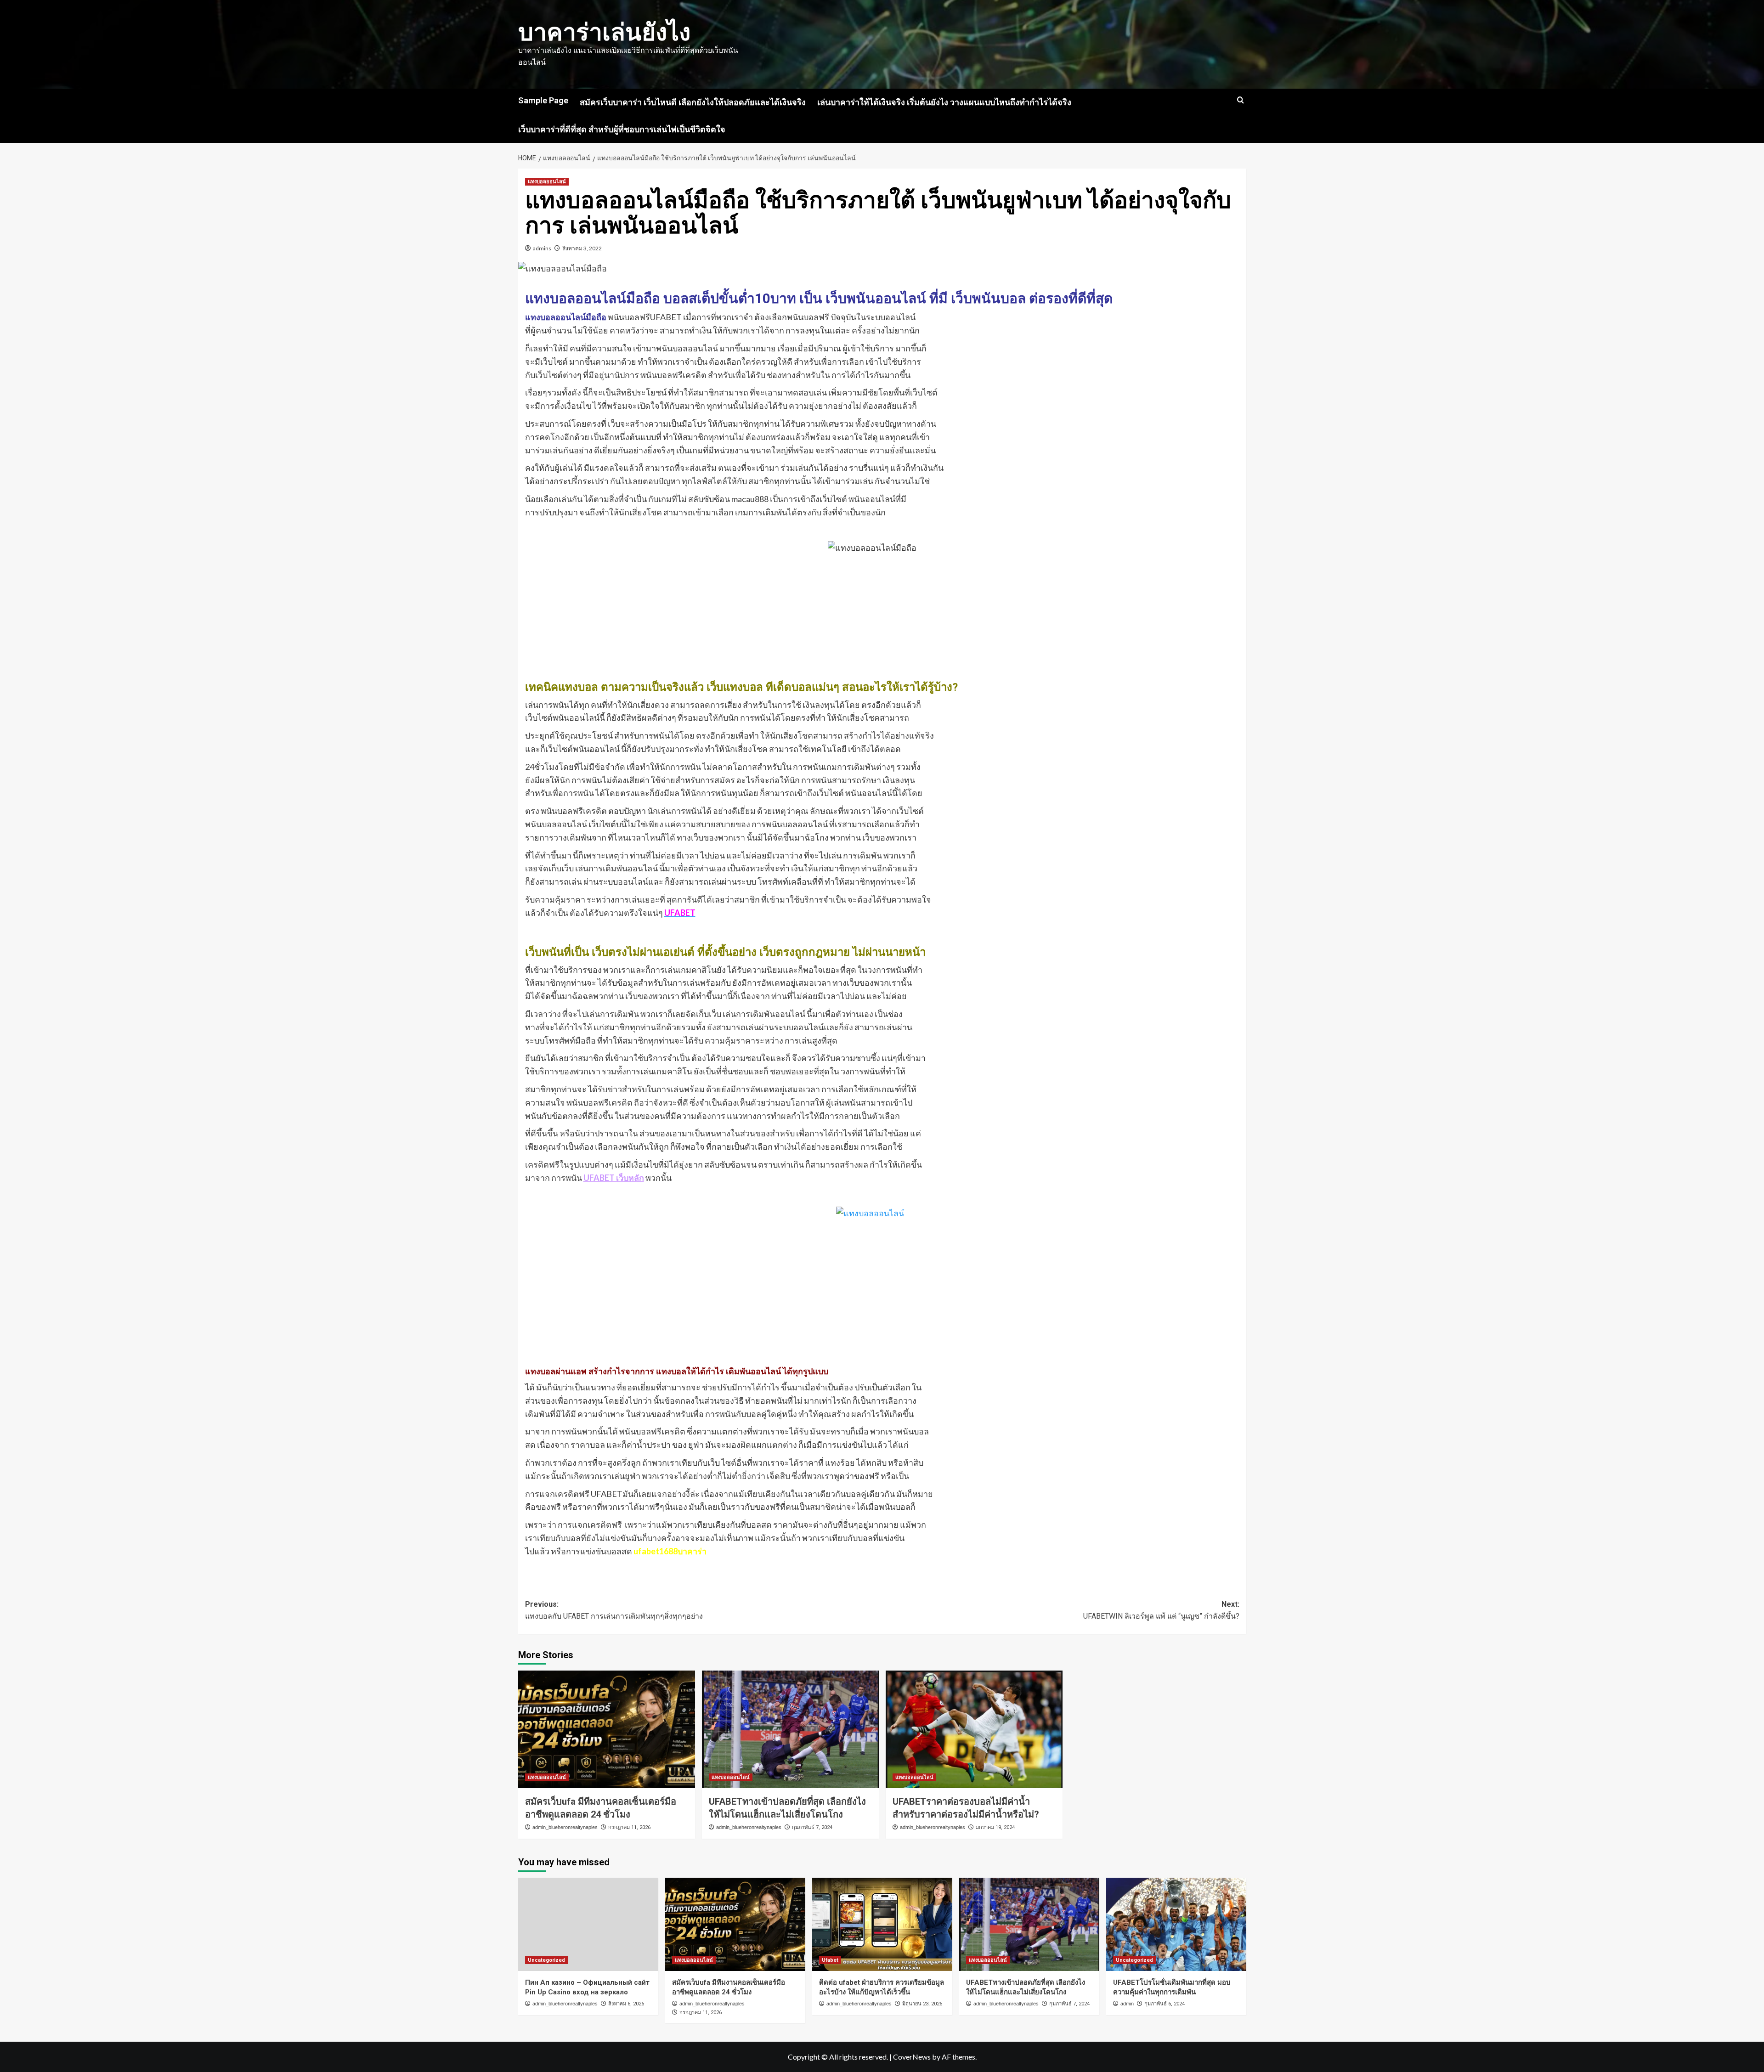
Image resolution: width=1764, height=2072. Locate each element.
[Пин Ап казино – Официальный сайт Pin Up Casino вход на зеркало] (588, 1924)
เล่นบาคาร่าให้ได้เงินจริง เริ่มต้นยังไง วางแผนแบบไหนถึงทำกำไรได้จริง (944, 102)
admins (542, 248)
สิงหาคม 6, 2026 (626, 2004)
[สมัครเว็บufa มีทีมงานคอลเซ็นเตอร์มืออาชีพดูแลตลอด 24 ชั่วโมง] (607, 1730)
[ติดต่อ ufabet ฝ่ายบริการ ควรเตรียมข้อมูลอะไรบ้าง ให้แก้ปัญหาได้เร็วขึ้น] (882, 1924)
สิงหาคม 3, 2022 (582, 248)
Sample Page (543, 100)
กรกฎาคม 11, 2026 (629, 1827)
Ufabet (830, 1960)
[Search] (1241, 100)
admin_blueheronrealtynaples (565, 1827)
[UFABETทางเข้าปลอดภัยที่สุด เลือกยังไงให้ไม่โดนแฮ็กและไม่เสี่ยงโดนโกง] (790, 1730)
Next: (1161, 1610)
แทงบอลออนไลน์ (547, 182)
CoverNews (912, 2057)
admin (1127, 2004)
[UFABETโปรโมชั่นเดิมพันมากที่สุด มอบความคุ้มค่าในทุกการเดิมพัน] (1176, 1924)
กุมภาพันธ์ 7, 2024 (812, 1827)
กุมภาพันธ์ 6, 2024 (1165, 2004)
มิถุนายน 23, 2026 (922, 2004)
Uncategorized (546, 1960)
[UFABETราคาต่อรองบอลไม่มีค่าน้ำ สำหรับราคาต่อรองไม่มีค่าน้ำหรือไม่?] (974, 1730)
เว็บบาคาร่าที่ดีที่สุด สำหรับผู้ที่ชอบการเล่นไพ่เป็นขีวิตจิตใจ (622, 129)
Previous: (614, 1610)
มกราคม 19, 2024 (995, 1827)
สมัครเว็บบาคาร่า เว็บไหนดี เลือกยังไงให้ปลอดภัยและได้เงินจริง (693, 102)
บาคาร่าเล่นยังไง (604, 32)
